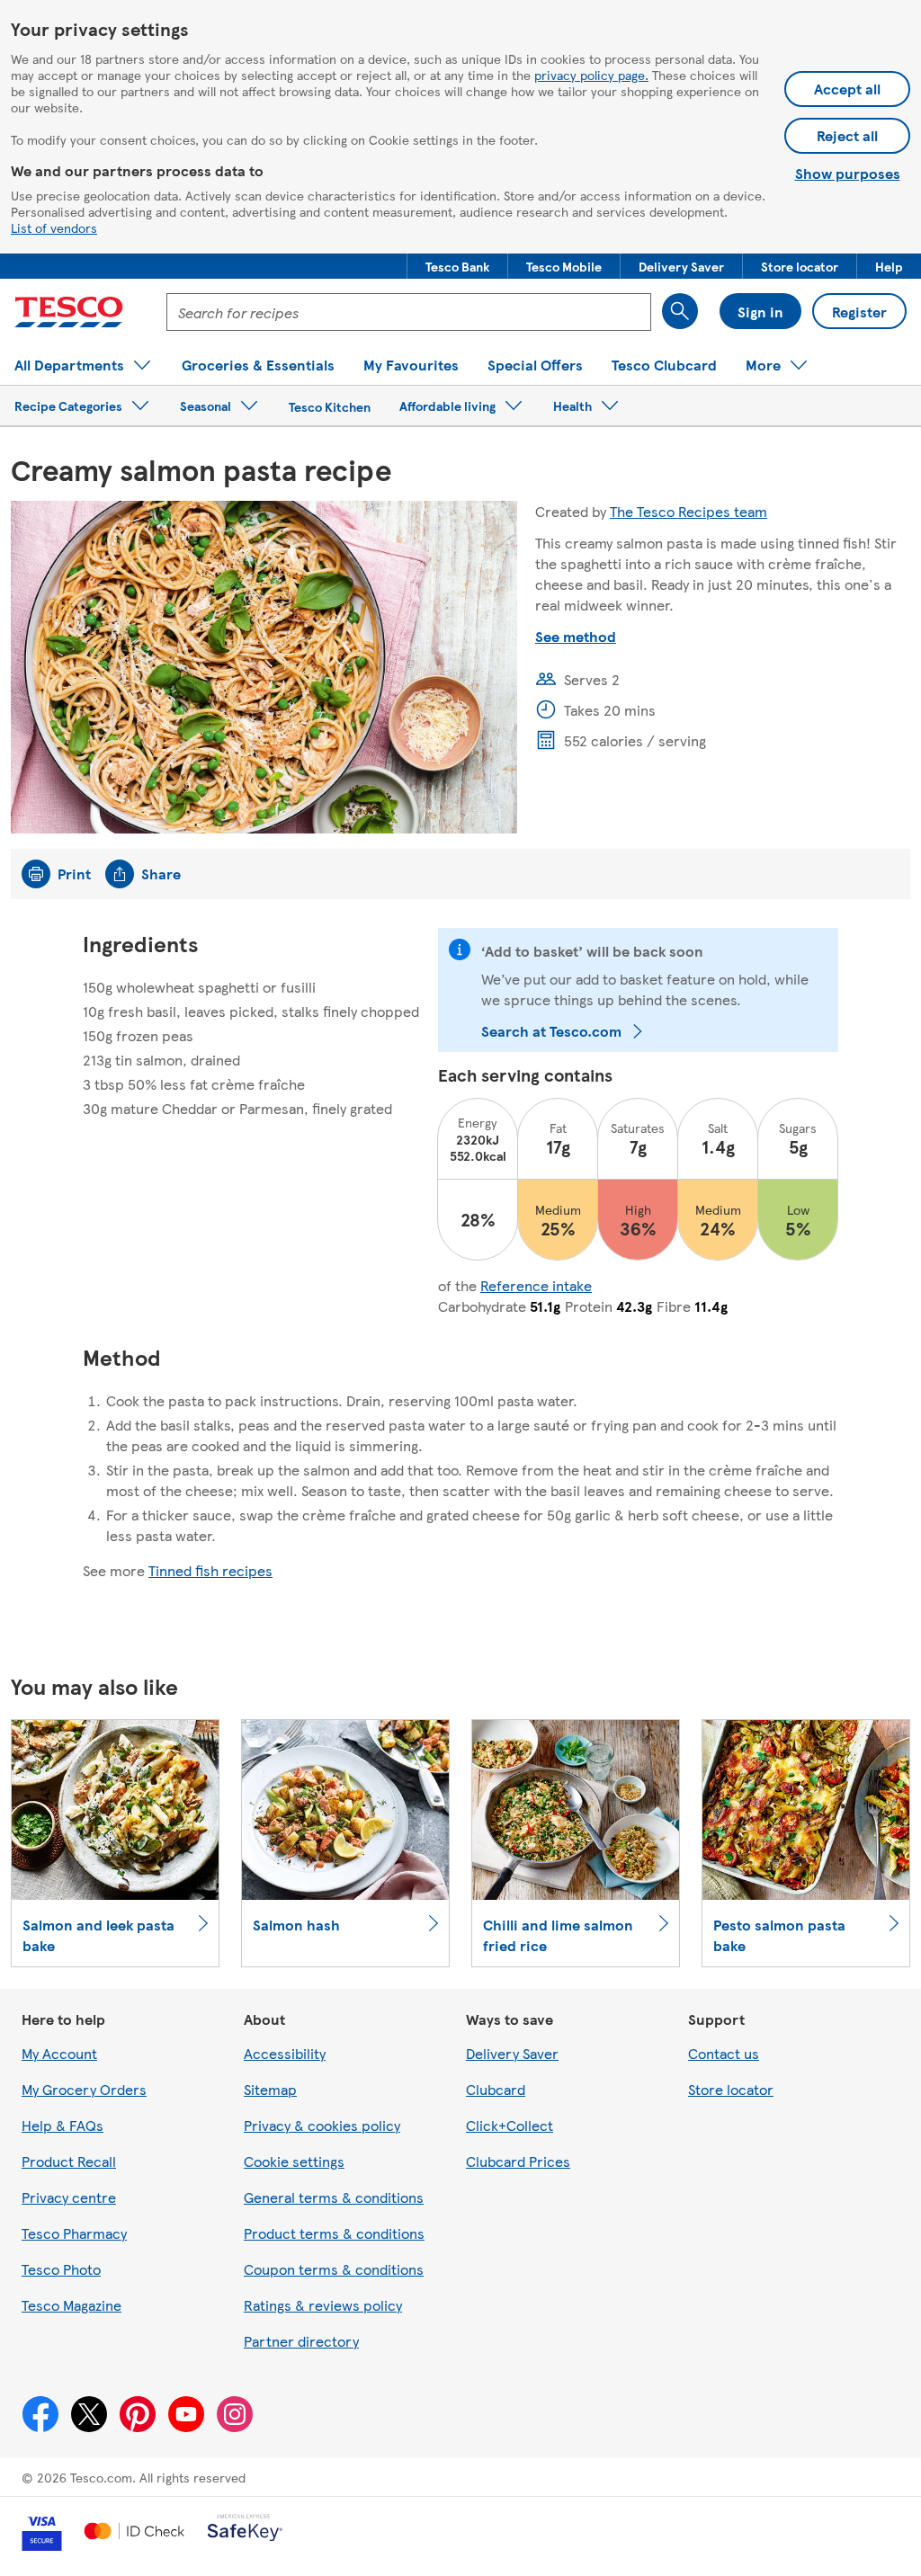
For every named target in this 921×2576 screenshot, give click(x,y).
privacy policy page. (591, 75)
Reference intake (536, 1285)
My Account (59, 2053)
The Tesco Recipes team (689, 511)
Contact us (724, 2053)
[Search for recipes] (680, 311)
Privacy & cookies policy (322, 2125)
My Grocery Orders (84, 2089)
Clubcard (496, 2089)
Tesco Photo (61, 2269)
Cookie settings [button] (294, 2161)
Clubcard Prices (518, 2161)
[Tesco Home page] (69, 312)
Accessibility (285, 2053)
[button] (457, 266)
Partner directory (301, 2341)
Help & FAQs (63, 2125)
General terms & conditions (334, 2197)
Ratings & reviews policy (323, 2305)
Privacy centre (69, 2197)
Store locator (731, 2089)
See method (576, 636)
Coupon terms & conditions (334, 2269)
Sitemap (270, 2089)
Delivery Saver (512, 2053)
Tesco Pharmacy (74, 2233)
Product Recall (69, 2161)
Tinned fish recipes (210, 1570)
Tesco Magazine (72, 2305)
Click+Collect (510, 2125)
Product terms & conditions (334, 2233)
